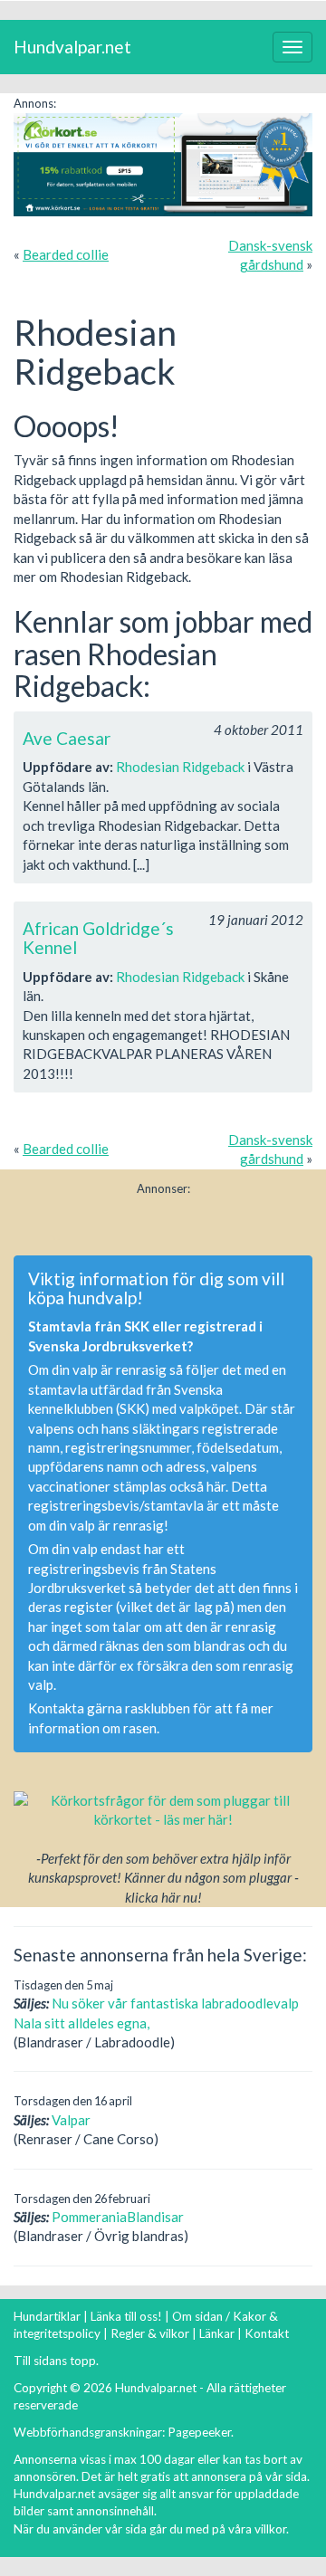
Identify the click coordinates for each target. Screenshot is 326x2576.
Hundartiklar (47, 2316)
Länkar (217, 2333)
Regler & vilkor (150, 2333)
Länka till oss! (126, 2316)
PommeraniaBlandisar (118, 2217)
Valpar (71, 2120)
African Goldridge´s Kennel (98, 938)
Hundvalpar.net (72, 47)
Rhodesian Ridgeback (180, 767)
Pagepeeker (199, 2432)
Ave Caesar (67, 738)
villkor (270, 2529)
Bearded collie (66, 254)
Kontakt (267, 2333)
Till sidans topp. (56, 2361)
